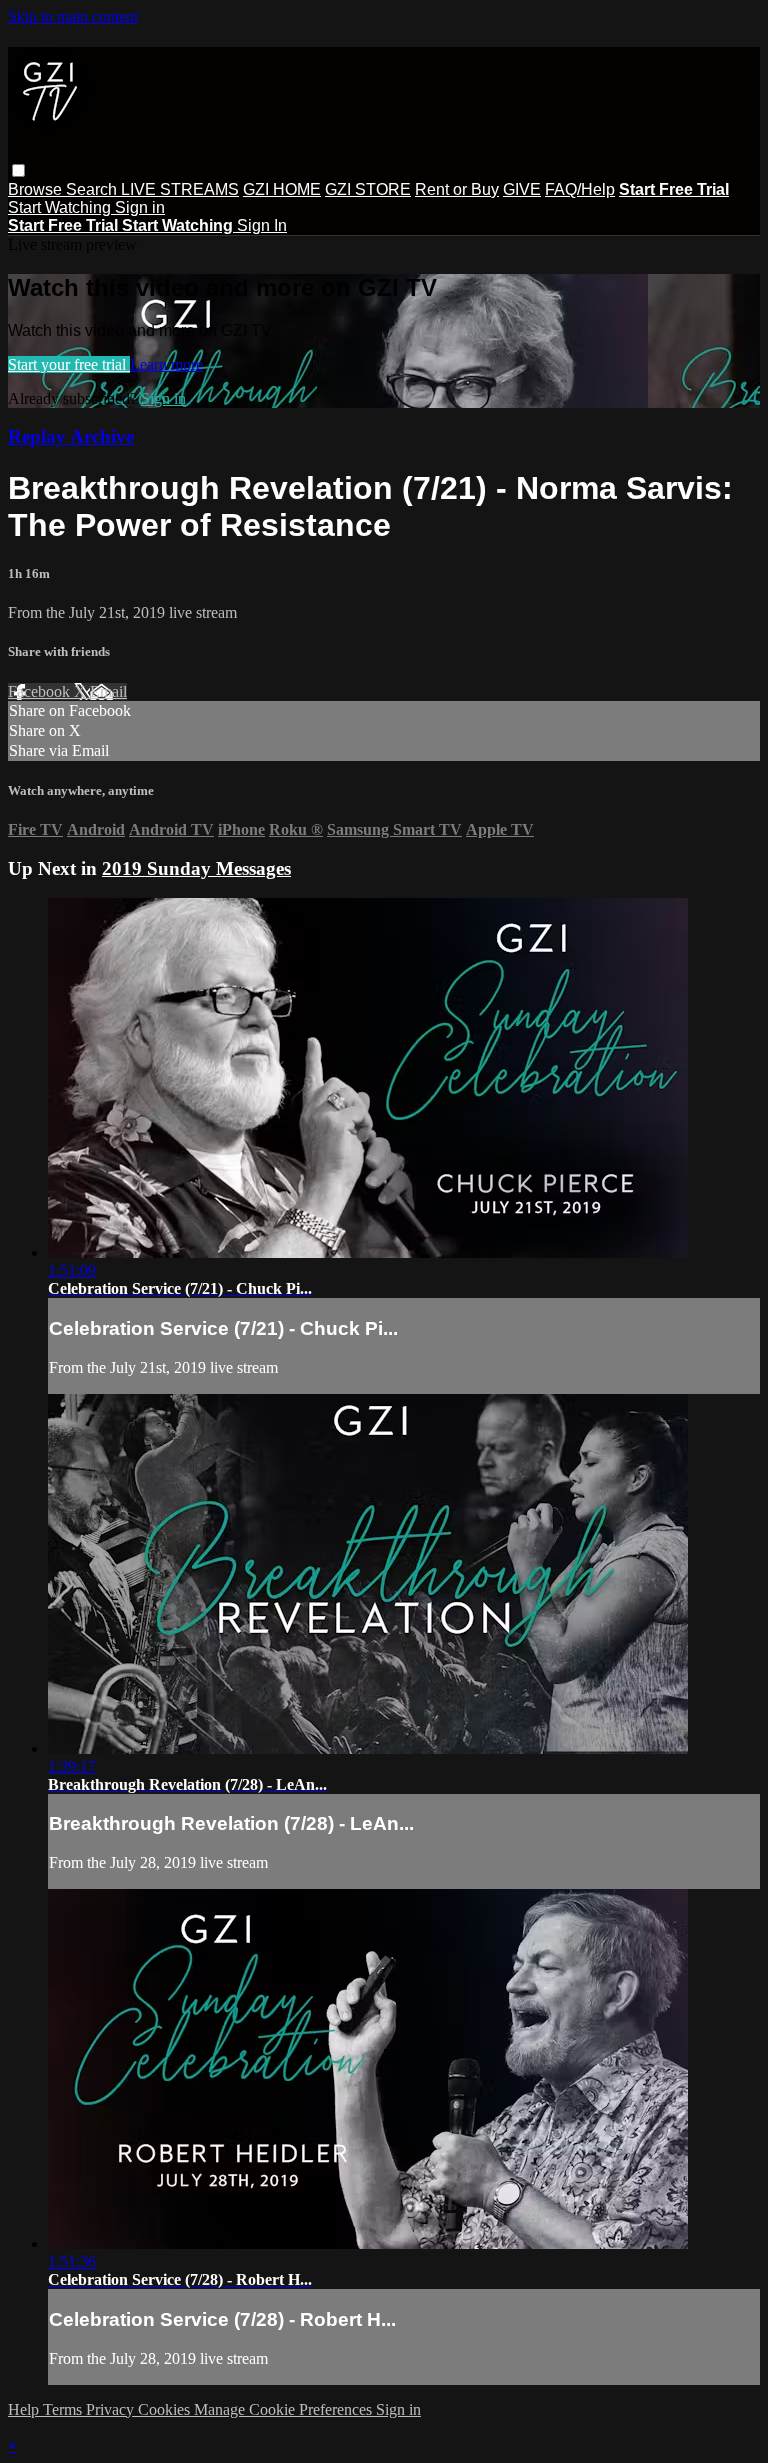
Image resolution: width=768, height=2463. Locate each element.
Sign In (262, 225)
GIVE (522, 189)
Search (93, 189)
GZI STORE (368, 189)
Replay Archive (71, 436)
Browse (37, 189)
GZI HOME (282, 189)
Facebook (41, 691)
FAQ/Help (580, 189)
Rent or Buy (457, 189)
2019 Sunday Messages (196, 868)
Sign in (140, 207)
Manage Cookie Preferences (285, 2409)
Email (108, 691)
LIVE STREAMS (180, 189)
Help (25, 2409)
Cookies (166, 2409)
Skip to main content (73, 16)
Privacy (112, 2409)
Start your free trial (69, 364)
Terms (64, 2409)
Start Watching (61, 207)
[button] (18, 170)
